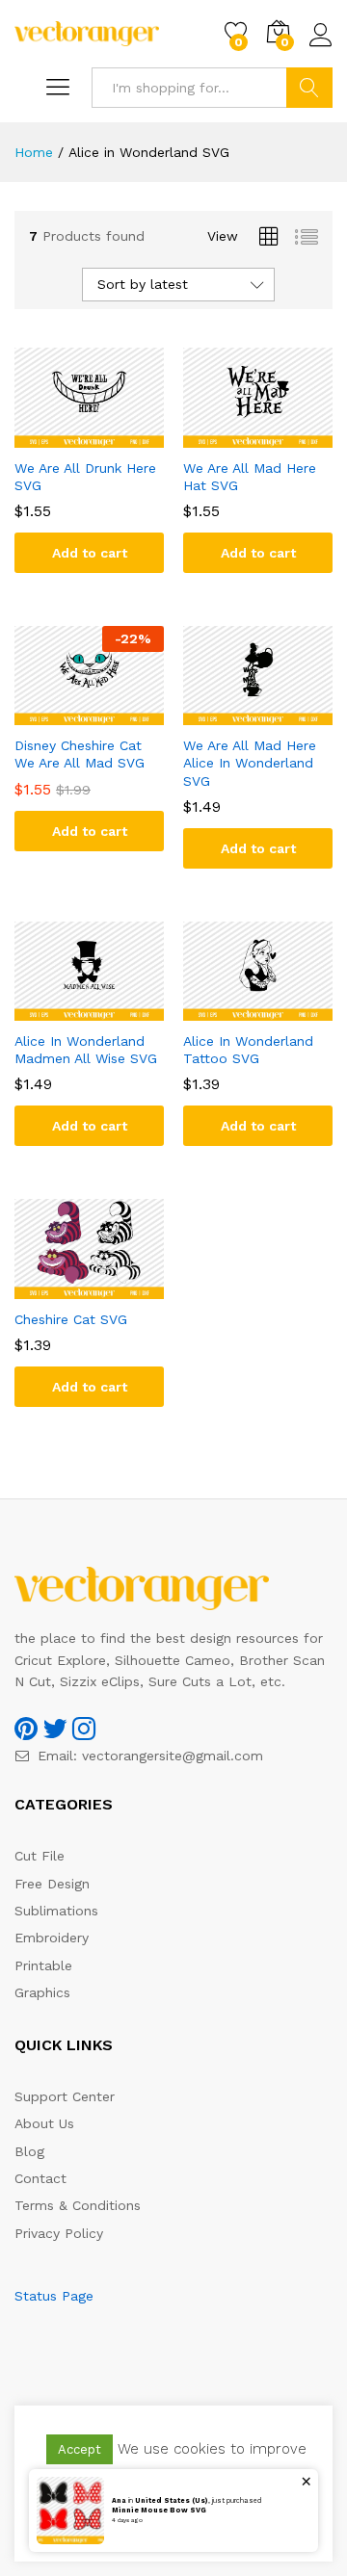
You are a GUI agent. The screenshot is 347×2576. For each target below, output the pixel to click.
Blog (29, 2151)
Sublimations (56, 1911)
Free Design (52, 1884)
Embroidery (52, 1938)
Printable (43, 1965)
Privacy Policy (59, 2233)
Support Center (65, 2096)
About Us (44, 2123)
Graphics (42, 1992)
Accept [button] (80, 2449)
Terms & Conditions (78, 2205)
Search (309, 88)
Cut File (40, 1856)
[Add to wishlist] (109, 436)
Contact (40, 2178)
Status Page (54, 2296)
